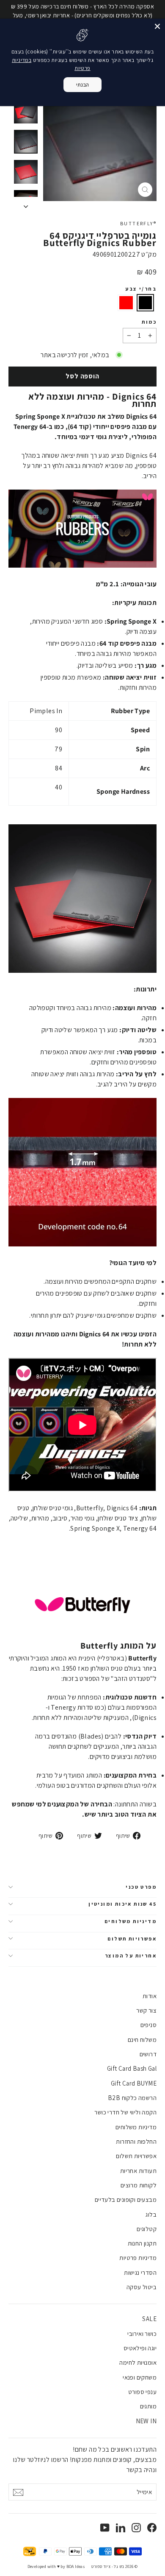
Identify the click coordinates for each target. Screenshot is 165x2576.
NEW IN (146, 2421)
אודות (150, 1996)
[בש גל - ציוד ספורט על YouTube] (105, 2527)
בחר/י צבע (141, 289)
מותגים (148, 2406)
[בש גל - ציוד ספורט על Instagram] (136, 2527)
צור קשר (146, 2010)
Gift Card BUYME (134, 2083)
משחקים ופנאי (140, 2377)
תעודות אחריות (138, 2171)
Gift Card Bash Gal (132, 2068)
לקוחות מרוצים (139, 2185)
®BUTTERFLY (138, 223)
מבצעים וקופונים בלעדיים (126, 2199)
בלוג (151, 2214)
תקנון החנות (142, 2243)
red (126, 303)
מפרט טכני (141, 1887)
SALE (149, 2319)
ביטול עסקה (142, 2287)
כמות (149, 322)
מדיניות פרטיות (138, 2258)
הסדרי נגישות (140, 2272)
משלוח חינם (142, 2040)
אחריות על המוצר (131, 1956)
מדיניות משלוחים (131, 1921)
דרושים (148, 2054)
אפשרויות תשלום (132, 1939)
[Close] (157, 26)
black (146, 303)
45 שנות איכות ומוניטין (122, 1904)
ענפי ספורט (142, 2392)
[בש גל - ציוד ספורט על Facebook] (152, 2527)
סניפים (148, 2025)
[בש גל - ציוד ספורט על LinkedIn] (121, 2527)
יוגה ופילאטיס (140, 2348)
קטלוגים (147, 2229)
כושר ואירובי (142, 2334)
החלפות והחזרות (136, 2141)
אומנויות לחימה (138, 2362)
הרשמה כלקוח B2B (132, 2098)
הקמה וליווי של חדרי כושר (125, 2112)
